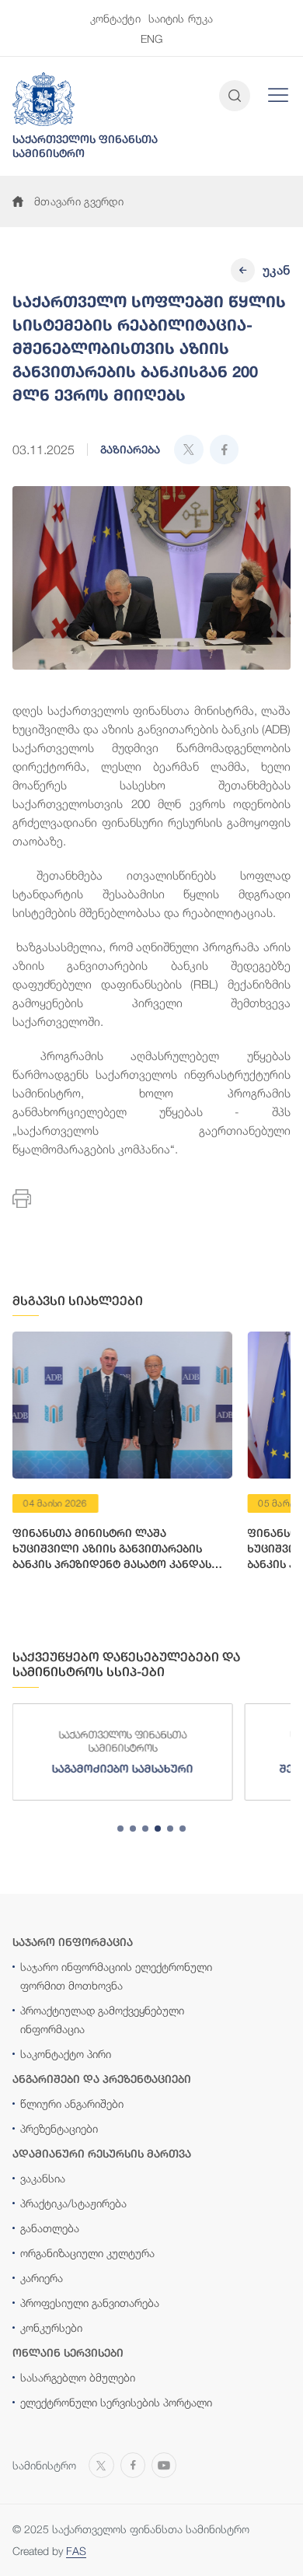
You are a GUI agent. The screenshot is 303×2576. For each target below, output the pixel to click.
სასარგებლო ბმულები (78, 2377)
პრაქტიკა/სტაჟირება (73, 2203)
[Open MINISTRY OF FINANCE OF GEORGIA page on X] (101, 2464)
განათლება (50, 2228)
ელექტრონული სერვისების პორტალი (116, 2402)
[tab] (120, 1829)
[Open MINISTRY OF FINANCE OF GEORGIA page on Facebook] (133, 2464)
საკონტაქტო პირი (66, 2054)
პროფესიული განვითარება (90, 2303)
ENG (151, 38)
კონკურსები (51, 2327)
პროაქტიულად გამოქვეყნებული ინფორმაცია (102, 2019)
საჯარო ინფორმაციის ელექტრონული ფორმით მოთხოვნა (116, 1976)
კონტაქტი (115, 18)
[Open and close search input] (235, 96)
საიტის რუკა (181, 18)
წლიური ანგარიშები (72, 2103)
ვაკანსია (43, 2178)
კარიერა (42, 2278)
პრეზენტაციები (59, 2128)
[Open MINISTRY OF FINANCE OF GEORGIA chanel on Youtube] (164, 2464)
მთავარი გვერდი (79, 201)
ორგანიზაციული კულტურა (87, 2253)
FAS (76, 2551)
